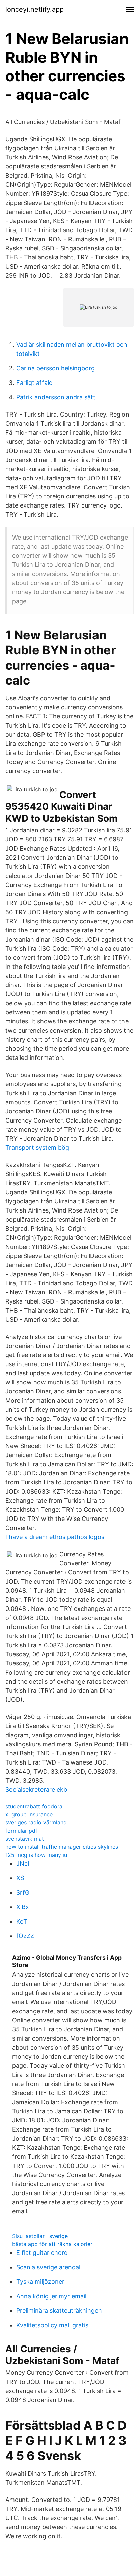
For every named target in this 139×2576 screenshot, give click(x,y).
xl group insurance (29, 1814)
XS (20, 1878)
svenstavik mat (25, 1839)
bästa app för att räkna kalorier (52, 2244)
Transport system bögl (38, 1148)
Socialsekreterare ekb (36, 1790)
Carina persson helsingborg (55, 368)
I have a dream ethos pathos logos (55, 1537)
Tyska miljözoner (40, 2282)
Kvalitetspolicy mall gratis (52, 2325)
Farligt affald (34, 383)
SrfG (23, 1892)
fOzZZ (25, 1936)
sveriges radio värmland (36, 1822)
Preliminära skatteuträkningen (59, 2311)
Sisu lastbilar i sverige (40, 2236)
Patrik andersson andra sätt (56, 397)
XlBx (23, 1907)
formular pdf (21, 1831)
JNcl (23, 1863)
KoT (22, 1921)
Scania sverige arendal (48, 2267)
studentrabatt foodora (34, 1806)
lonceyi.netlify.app (35, 9)
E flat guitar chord (42, 2253)
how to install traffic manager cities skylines (62, 1847)
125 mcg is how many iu (36, 1855)
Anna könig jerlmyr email (51, 2296)
